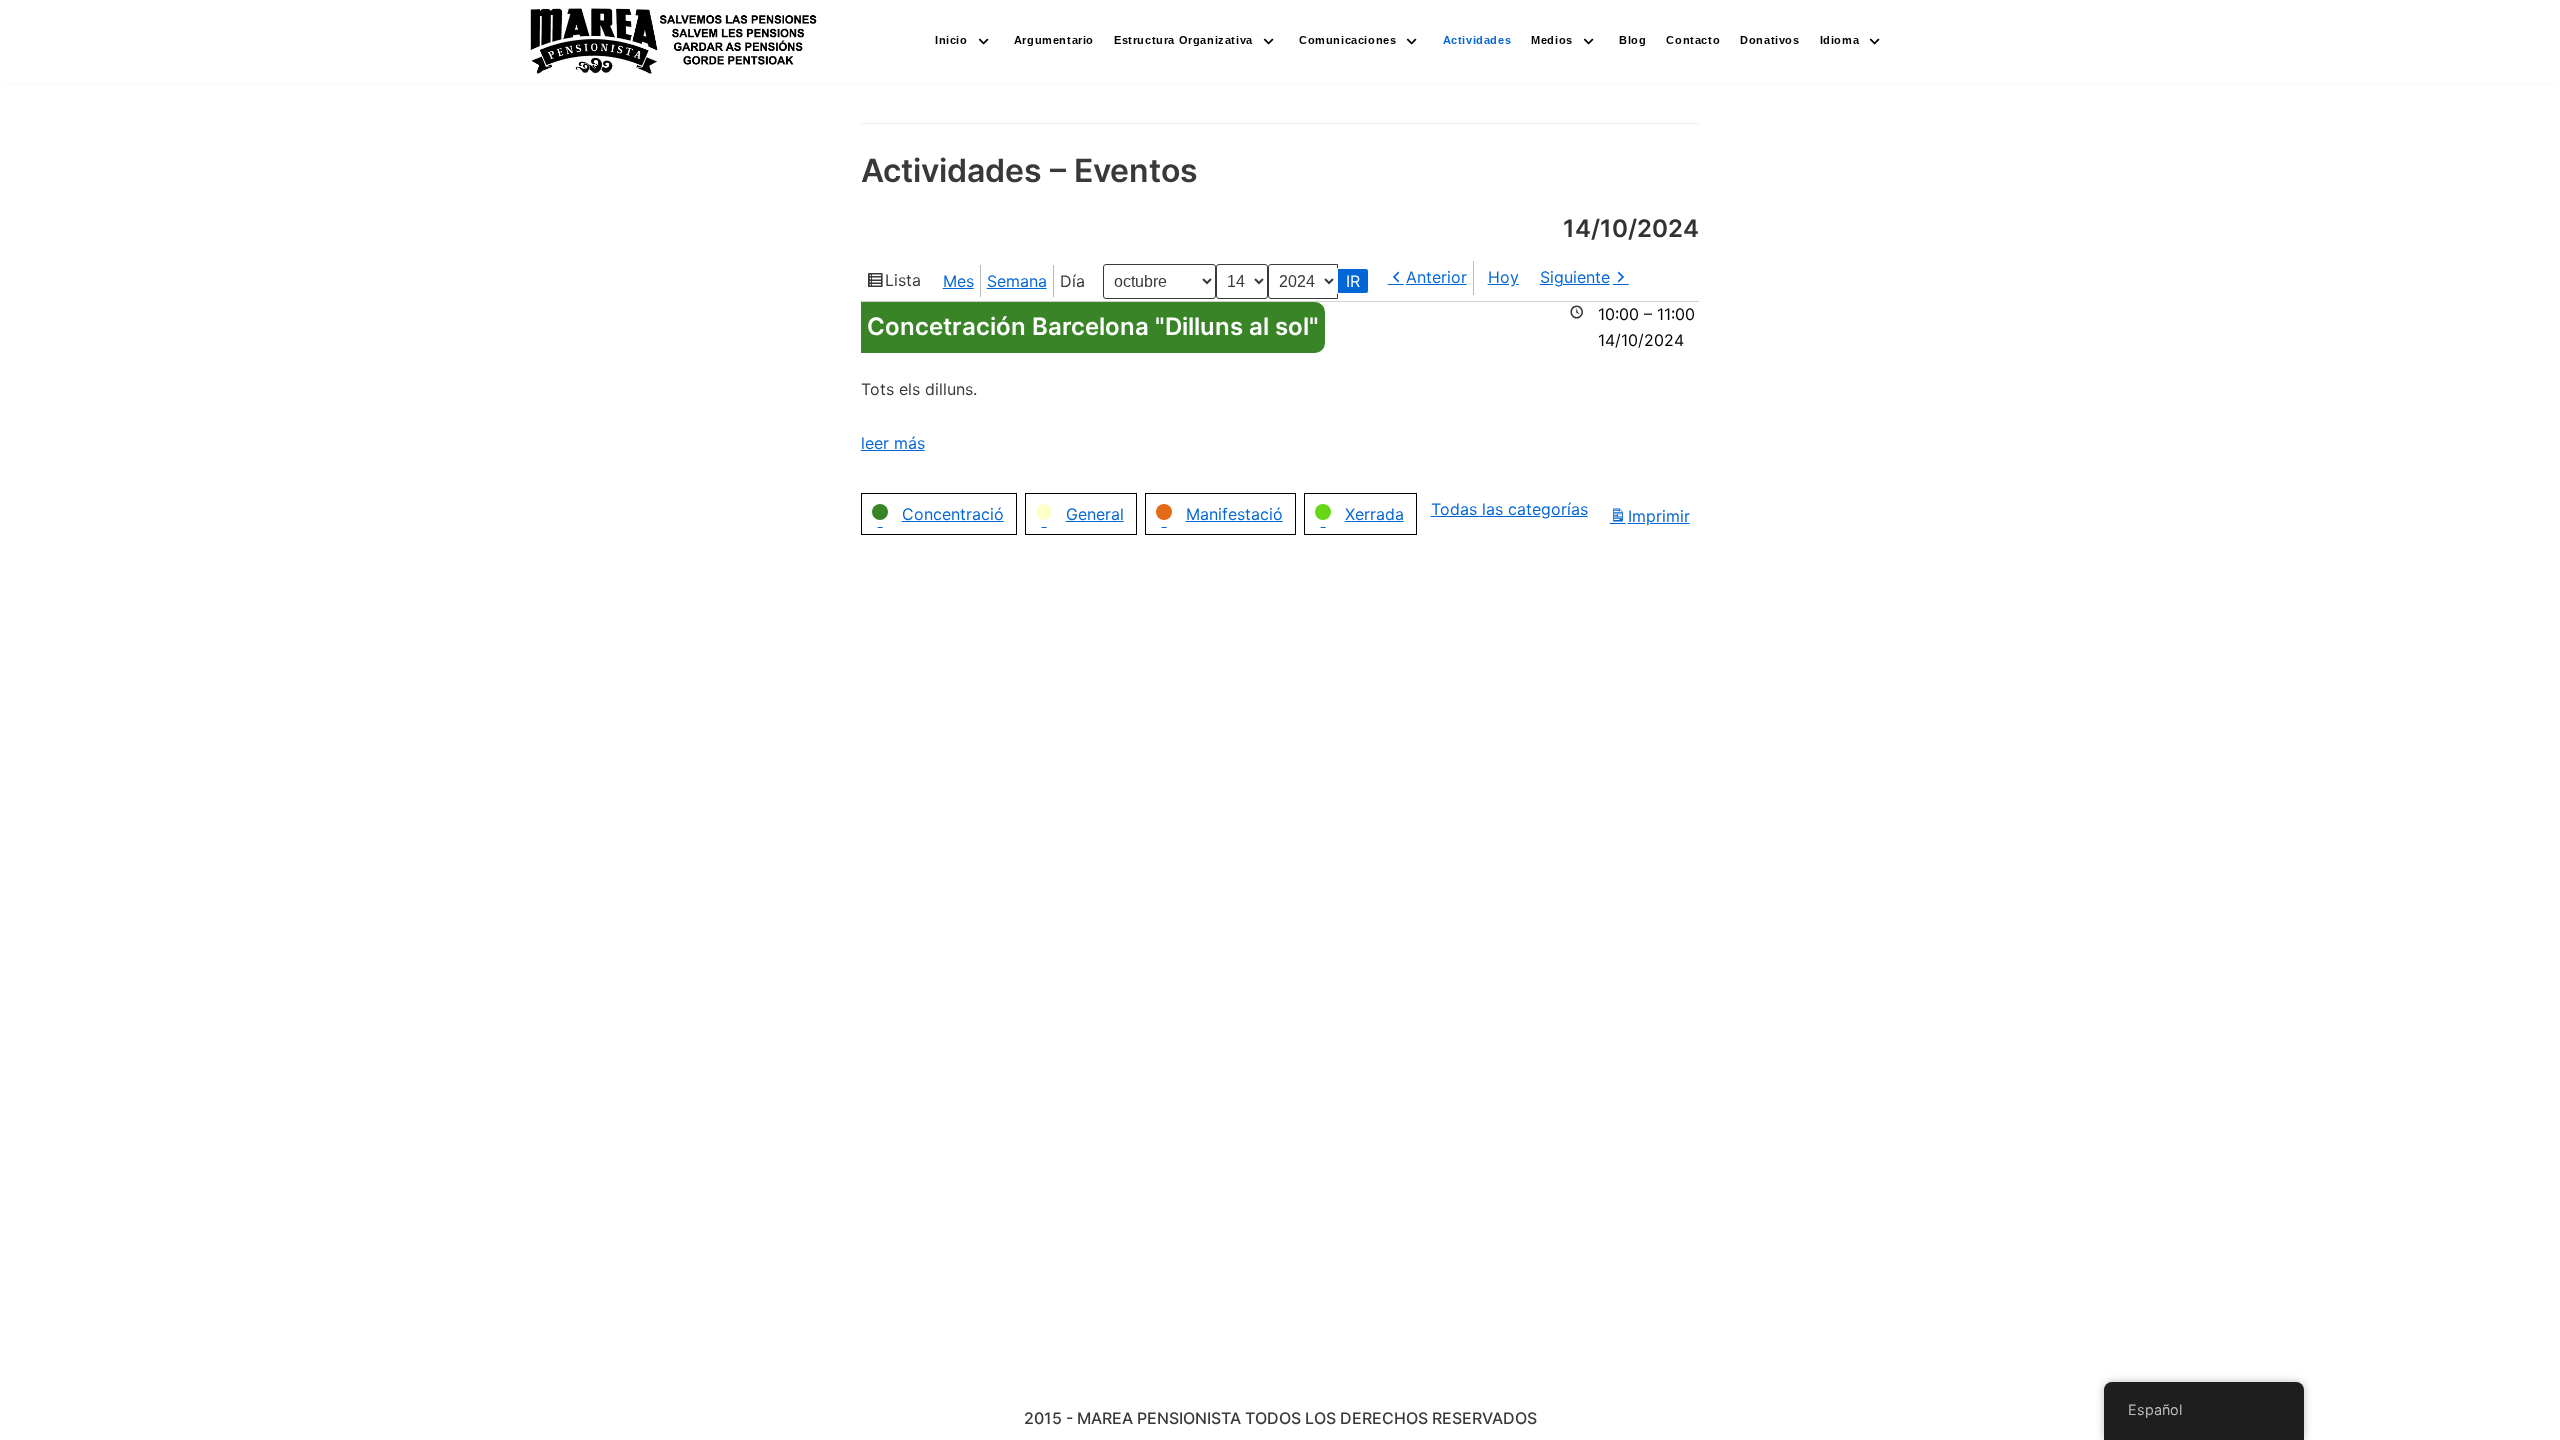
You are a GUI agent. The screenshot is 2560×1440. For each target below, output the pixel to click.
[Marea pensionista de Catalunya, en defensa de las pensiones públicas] (674, 41)
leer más (893, 443)
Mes (958, 281)
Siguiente (1575, 277)
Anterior (1436, 277)
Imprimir (1662, 517)
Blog (1632, 40)
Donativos (1769, 40)
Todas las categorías (1509, 509)
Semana (1017, 281)
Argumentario (1054, 40)
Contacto (1693, 40)
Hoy (1503, 277)
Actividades (1477, 40)
